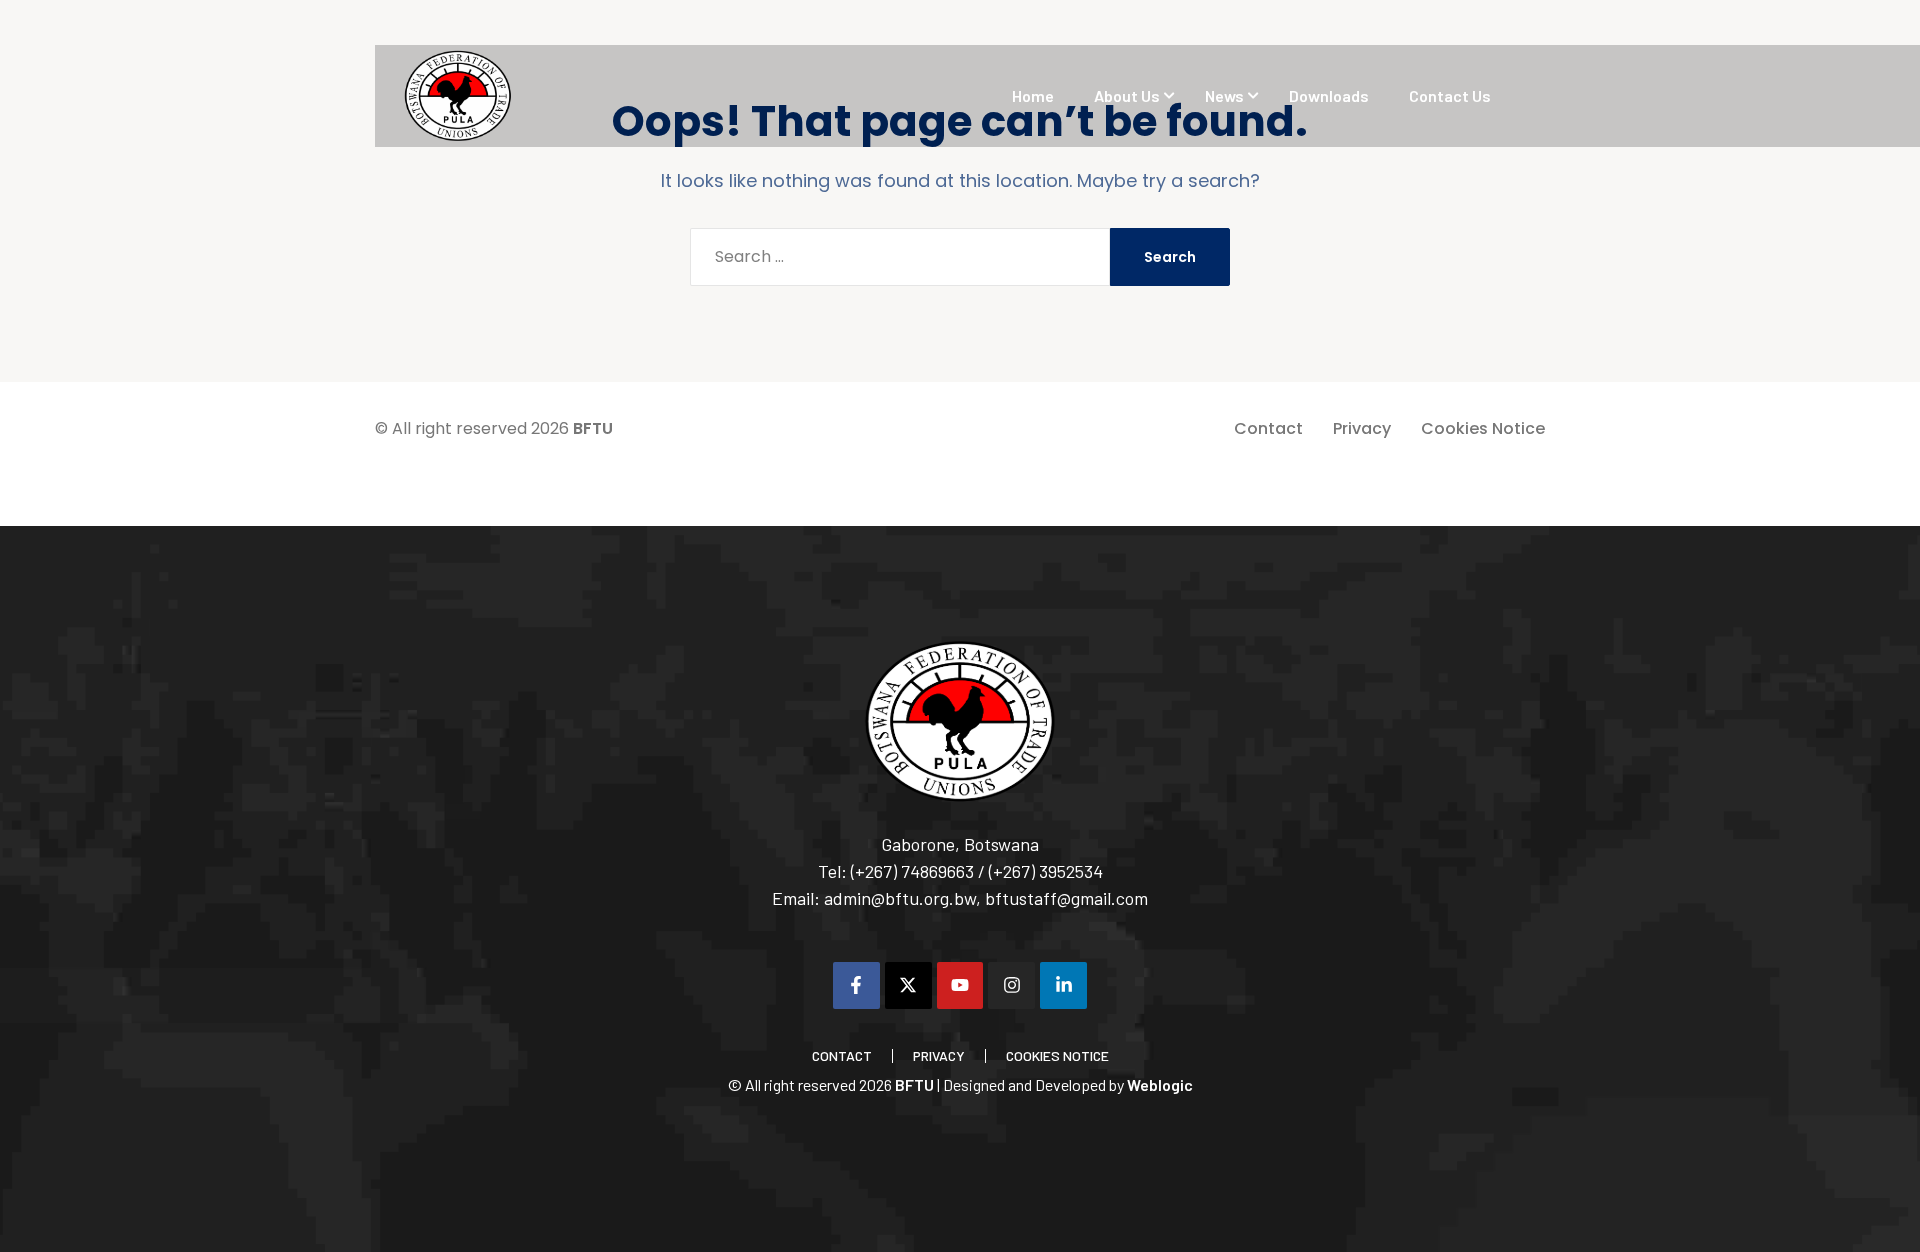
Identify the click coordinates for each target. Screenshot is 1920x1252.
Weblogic (1160, 1084)
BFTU (593, 428)
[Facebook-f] (856, 985)
